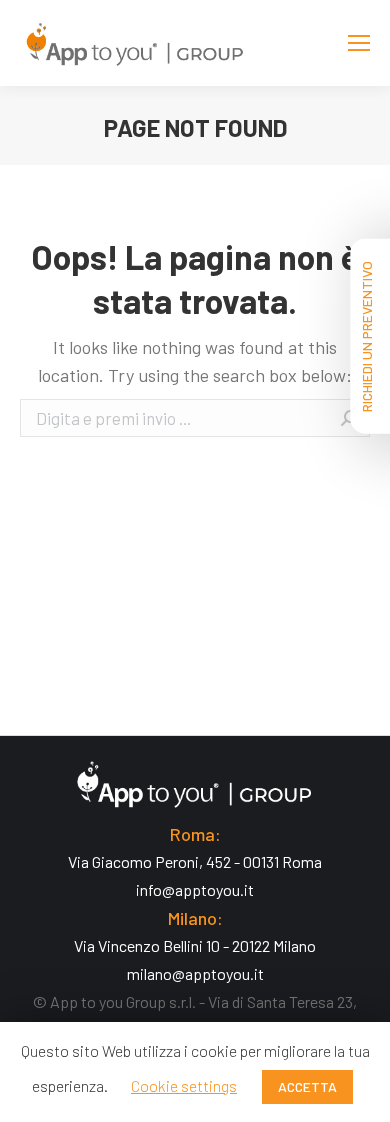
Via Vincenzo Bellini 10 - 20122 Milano (195, 945)
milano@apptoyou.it (195, 973)
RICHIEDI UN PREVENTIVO (366, 336)
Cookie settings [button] (184, 1085)
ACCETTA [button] (307, 1086)
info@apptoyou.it (195, 889)
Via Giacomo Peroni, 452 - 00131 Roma (195, 861)
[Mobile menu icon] (359, 43)
